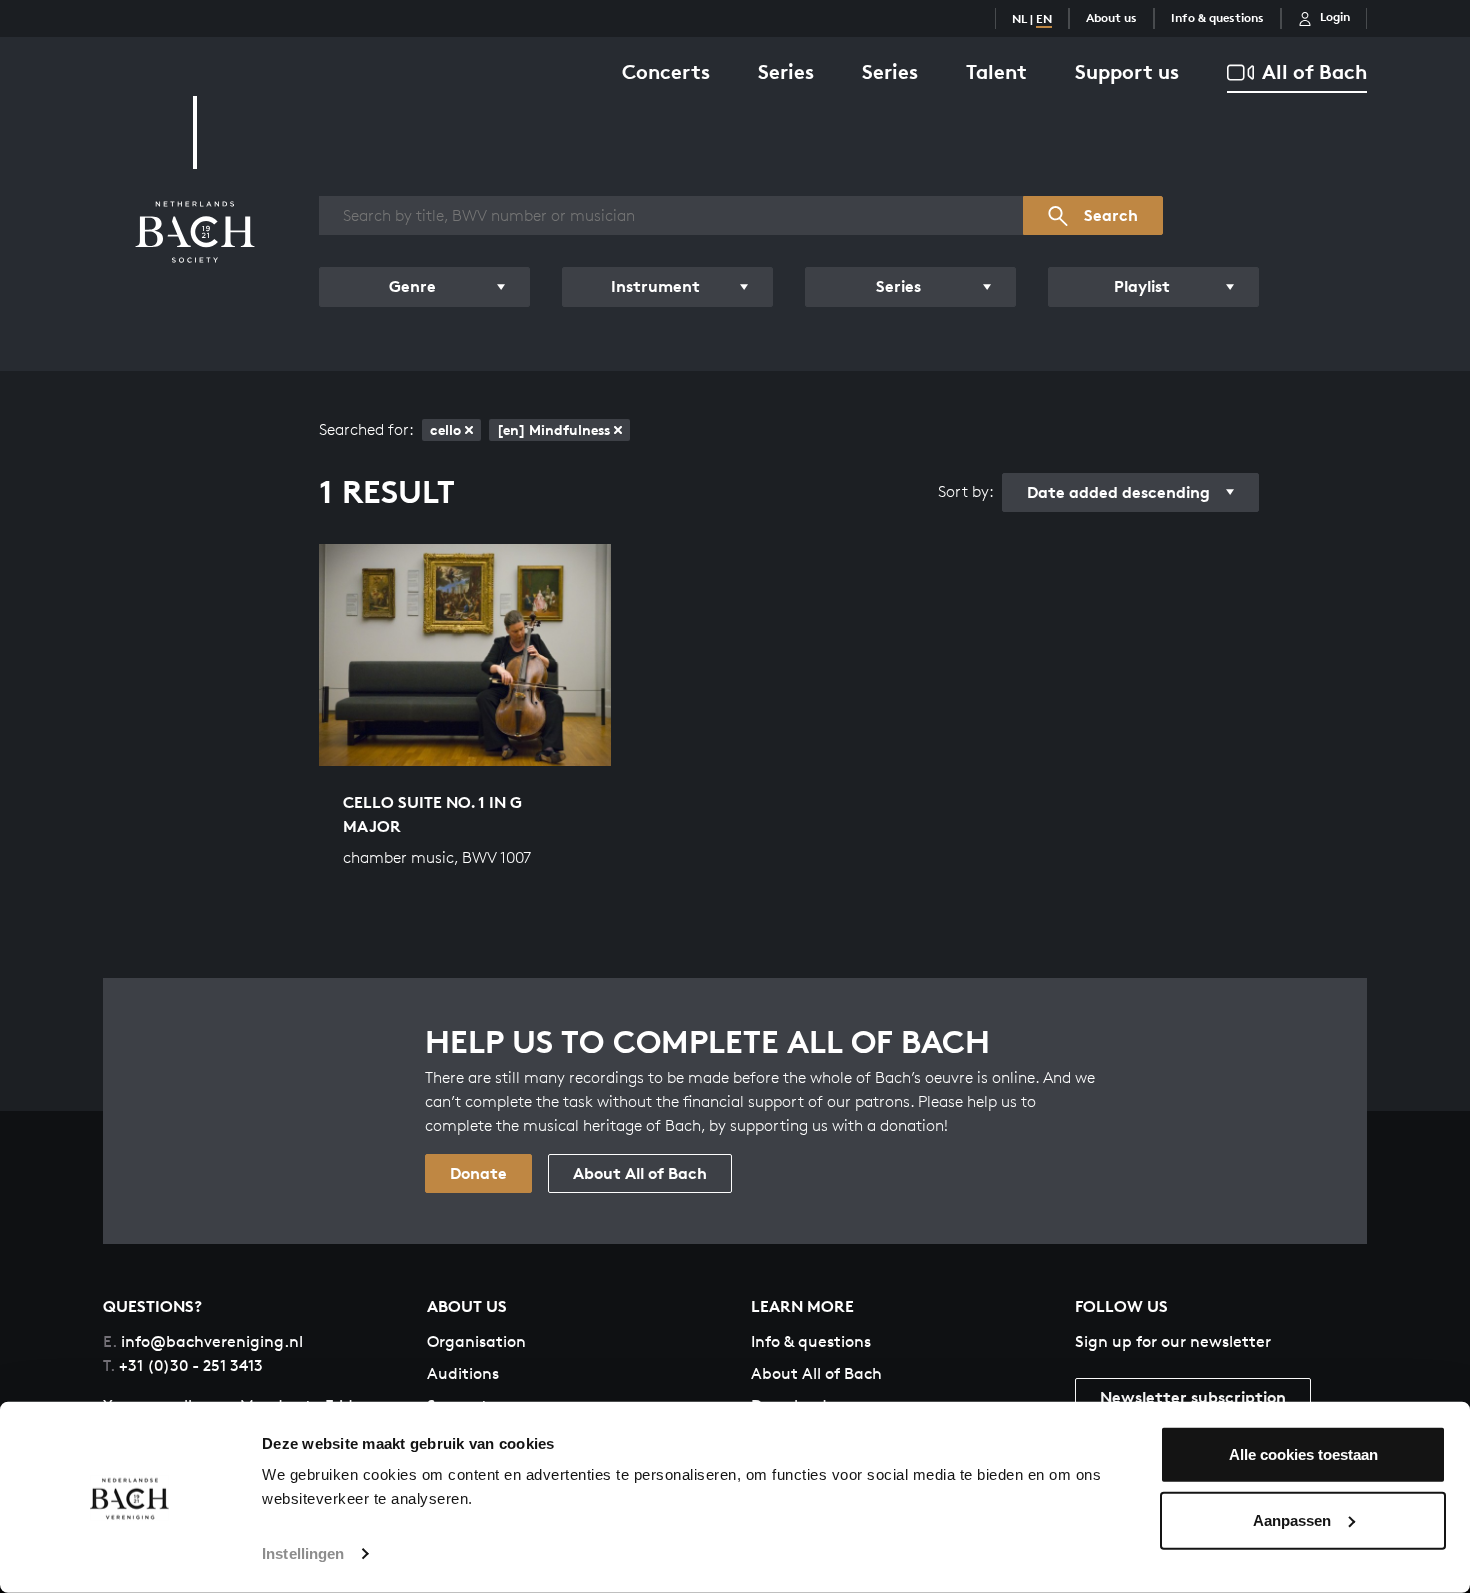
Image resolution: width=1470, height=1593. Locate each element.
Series (786, 71)
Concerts (666, 71)
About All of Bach (640, 1173)
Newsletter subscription (1193, 1397)
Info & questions (1217, 17)
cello (445, 429)
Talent (996, 71)
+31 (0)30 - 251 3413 (183, 1365)
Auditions (463, 1373)
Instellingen (303, 1553)
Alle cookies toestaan (1303, 1454)
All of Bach (1314, 71)
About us (1111, 17)
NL (1019, 18)
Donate (478, 1173)
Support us (1127, 71)
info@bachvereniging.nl (203, 1341)
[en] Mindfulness (553, 429)
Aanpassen (1292, 1519)
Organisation (476, 1341)
